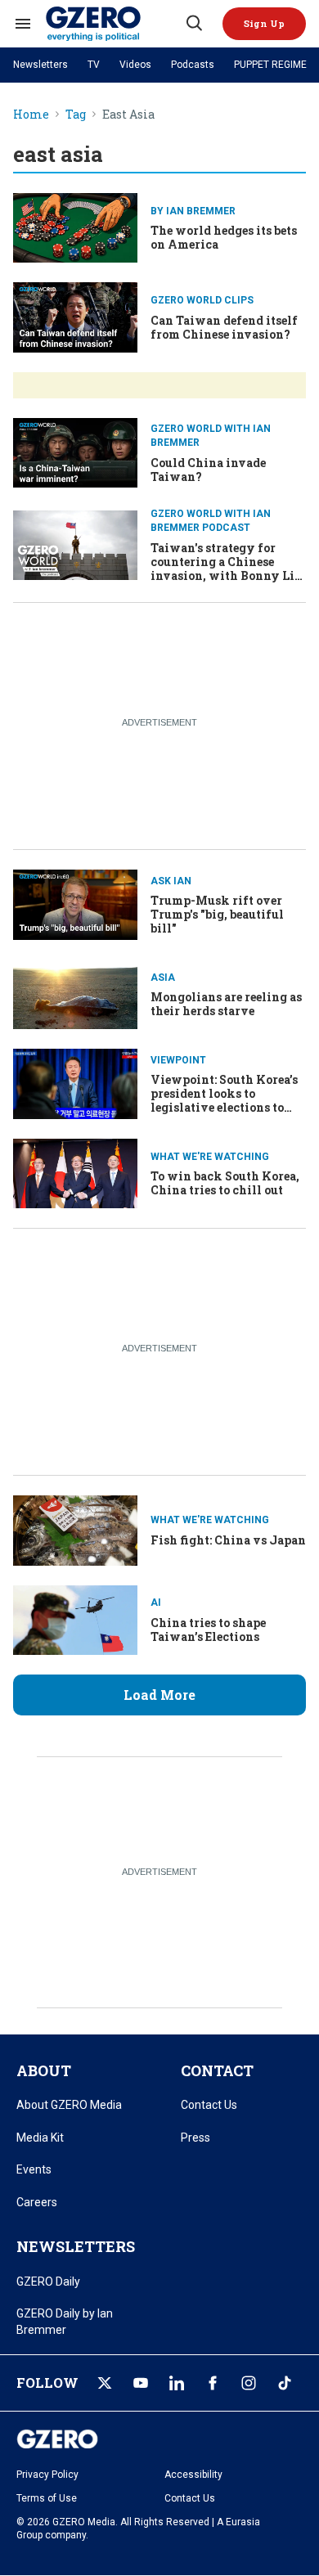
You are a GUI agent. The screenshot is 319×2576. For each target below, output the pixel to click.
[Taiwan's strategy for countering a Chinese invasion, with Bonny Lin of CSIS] (75, 544)
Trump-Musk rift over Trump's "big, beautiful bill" (217, 914)
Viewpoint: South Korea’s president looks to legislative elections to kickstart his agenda (224, 1100)
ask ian (171, 881)
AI (156, 1603)
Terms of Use (47, 2498)
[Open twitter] (105, 2383)
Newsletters (40, 65)
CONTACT (217, 2070)
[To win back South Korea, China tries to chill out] (75, 1172)
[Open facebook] (213, 2383)
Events (34, 2169)
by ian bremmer (193, 211)
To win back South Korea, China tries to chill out (225, 1183)
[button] (264, 24)
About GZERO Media (69, 2105)
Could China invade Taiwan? (208, 470)
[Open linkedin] (177, 2383)
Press (195, 2138)
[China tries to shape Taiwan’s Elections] (75, 1618)
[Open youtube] (141, 2383)
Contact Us (209, 2105)
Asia (163, 978)
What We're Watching (210, 1157)
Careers (37, 2202)
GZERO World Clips (202, 300)
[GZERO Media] (115, 24)
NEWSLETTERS (76, 2246)
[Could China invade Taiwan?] (75, 451)
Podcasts (193, 65)
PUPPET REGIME (270, 65)
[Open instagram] (249, 2383)
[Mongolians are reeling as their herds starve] (75, 993)
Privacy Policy (47, 2475)
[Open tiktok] (285, 2383)
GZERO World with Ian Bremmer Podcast (211, 521)
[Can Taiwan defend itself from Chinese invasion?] (75, 315)
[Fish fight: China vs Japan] (75, 1529)
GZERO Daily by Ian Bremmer (65, 2322)
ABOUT (44, 2070)
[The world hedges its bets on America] (75, 226)
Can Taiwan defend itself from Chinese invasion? (224, 327)
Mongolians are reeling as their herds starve (226, 1004)
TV (94, 65)
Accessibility (193, 2475)
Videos (135, 65)
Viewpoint (178, 1060)
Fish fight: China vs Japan (228, 1540)
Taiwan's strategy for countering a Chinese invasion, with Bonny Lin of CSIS (227, 568)
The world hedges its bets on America (224, 237)
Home (31, 115)
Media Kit (40, 2138)
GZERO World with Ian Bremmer (211, 436)
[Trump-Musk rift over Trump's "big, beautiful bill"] (75, 903)
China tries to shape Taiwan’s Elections (208, 1630)
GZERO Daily (48, 2282)
